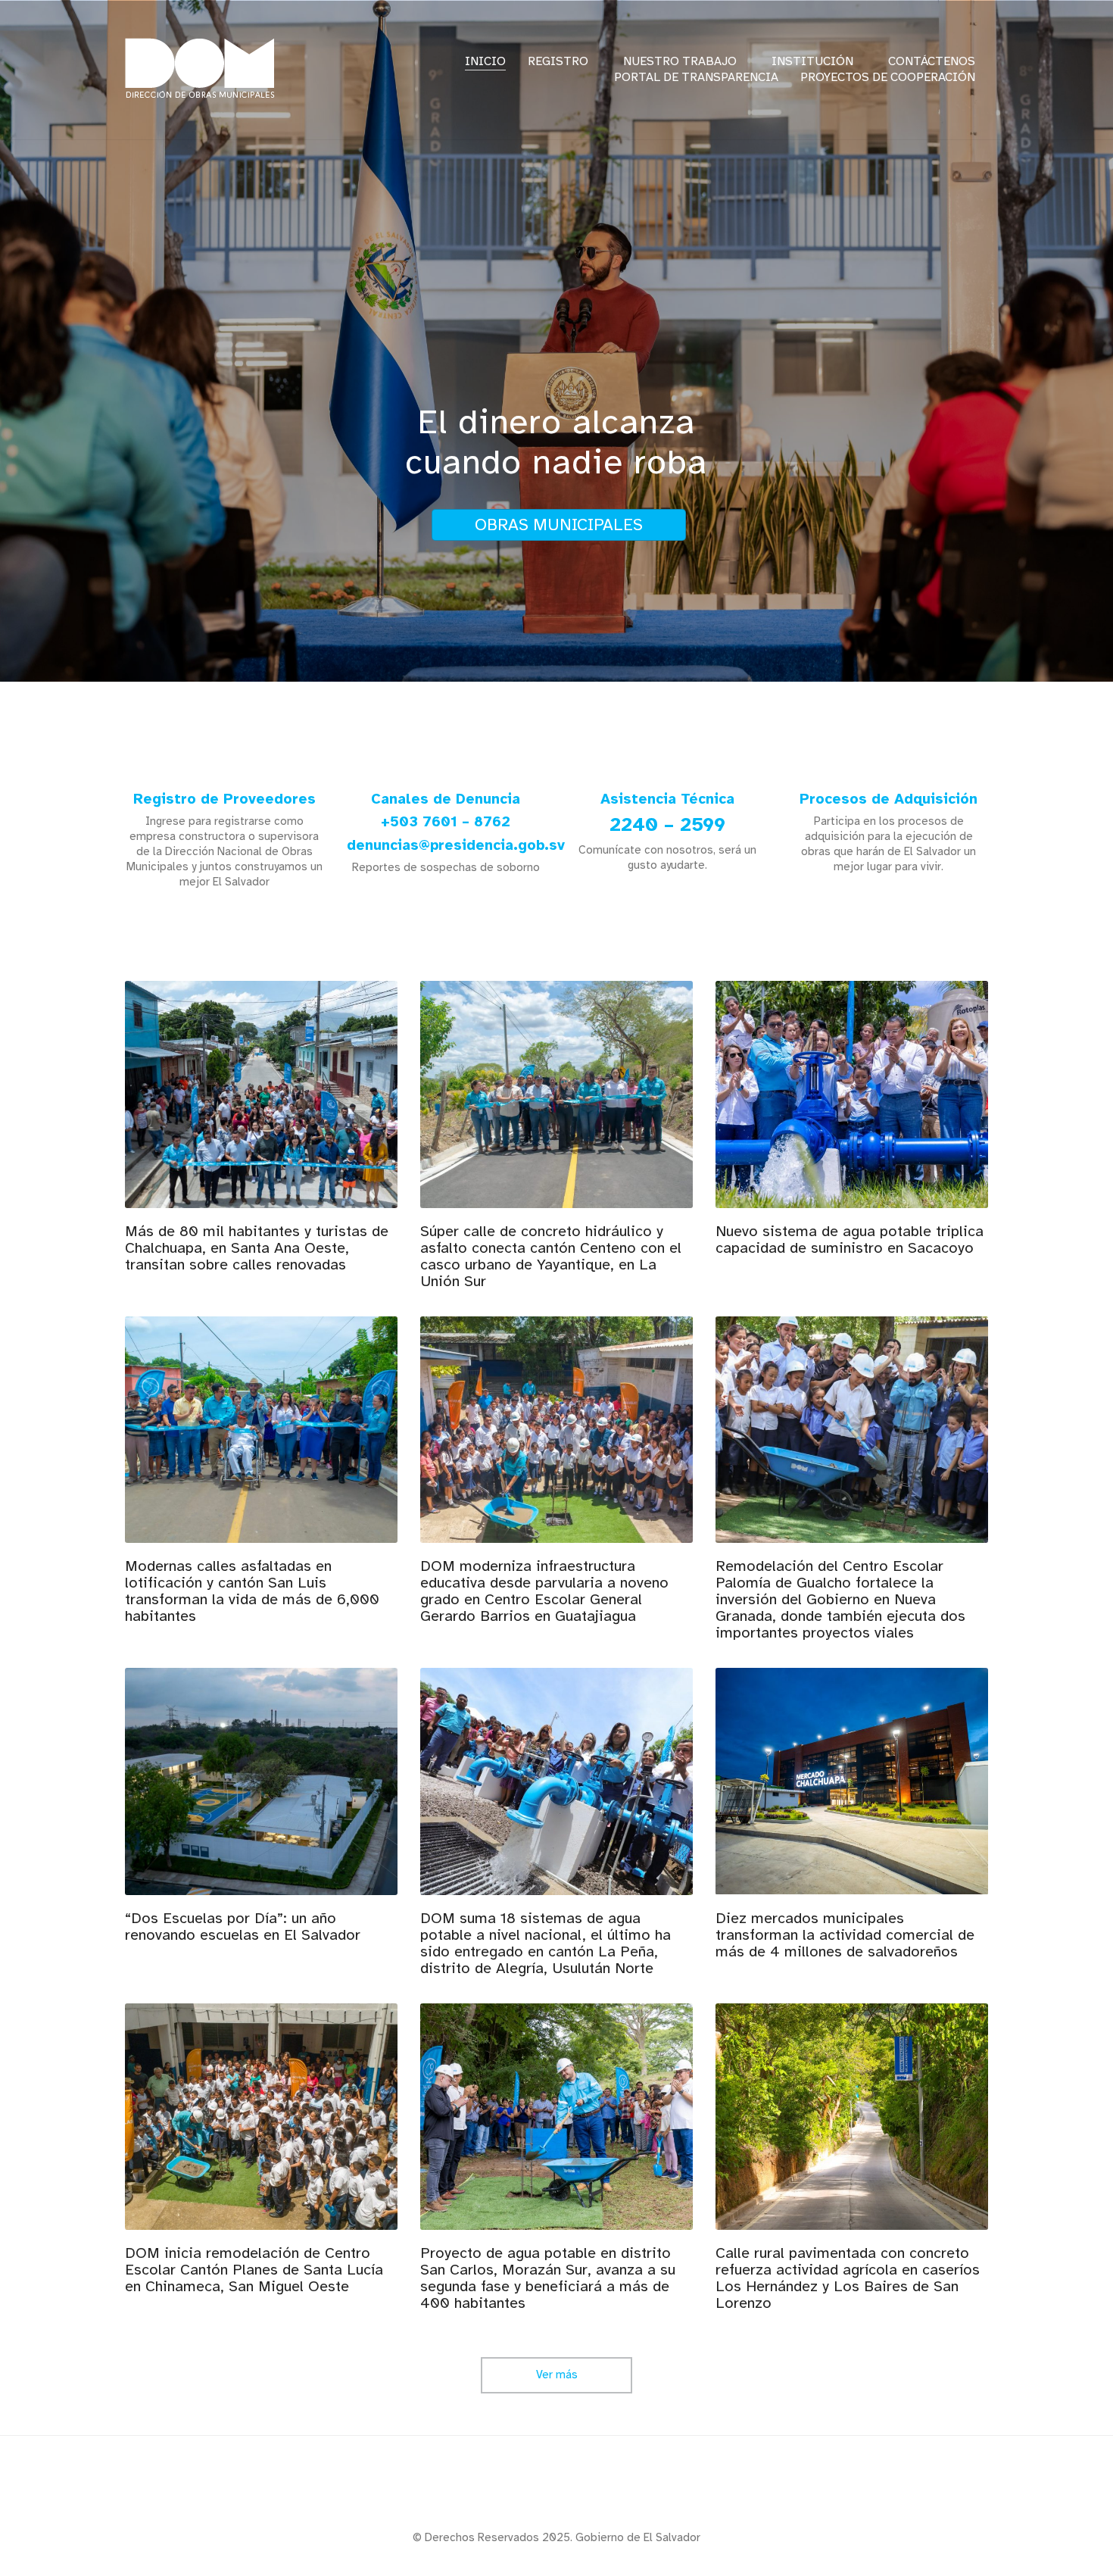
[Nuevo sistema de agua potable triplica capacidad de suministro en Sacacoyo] (852, 1094)
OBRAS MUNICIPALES (559, 525)
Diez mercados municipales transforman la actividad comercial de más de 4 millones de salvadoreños (845, 1935)
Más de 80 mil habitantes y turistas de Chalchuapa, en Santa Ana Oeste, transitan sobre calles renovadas (257, 1248)
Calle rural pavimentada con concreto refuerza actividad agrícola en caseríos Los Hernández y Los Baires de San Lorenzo (848, 2278)
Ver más (557, 2380)
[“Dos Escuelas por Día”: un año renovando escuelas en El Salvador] (261, 1781)
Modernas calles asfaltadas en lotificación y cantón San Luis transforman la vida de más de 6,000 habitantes (252, 1591)
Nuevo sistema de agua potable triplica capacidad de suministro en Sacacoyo (850, 1240)
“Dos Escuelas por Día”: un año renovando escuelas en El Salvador (243, 1927)
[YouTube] (593, 2489)
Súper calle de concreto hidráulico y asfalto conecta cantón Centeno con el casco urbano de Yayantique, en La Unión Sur (551, 1257)
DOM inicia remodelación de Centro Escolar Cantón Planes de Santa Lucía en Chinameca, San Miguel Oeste (254, 2270)
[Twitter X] (555, 2489)
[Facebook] (517, 2489)
